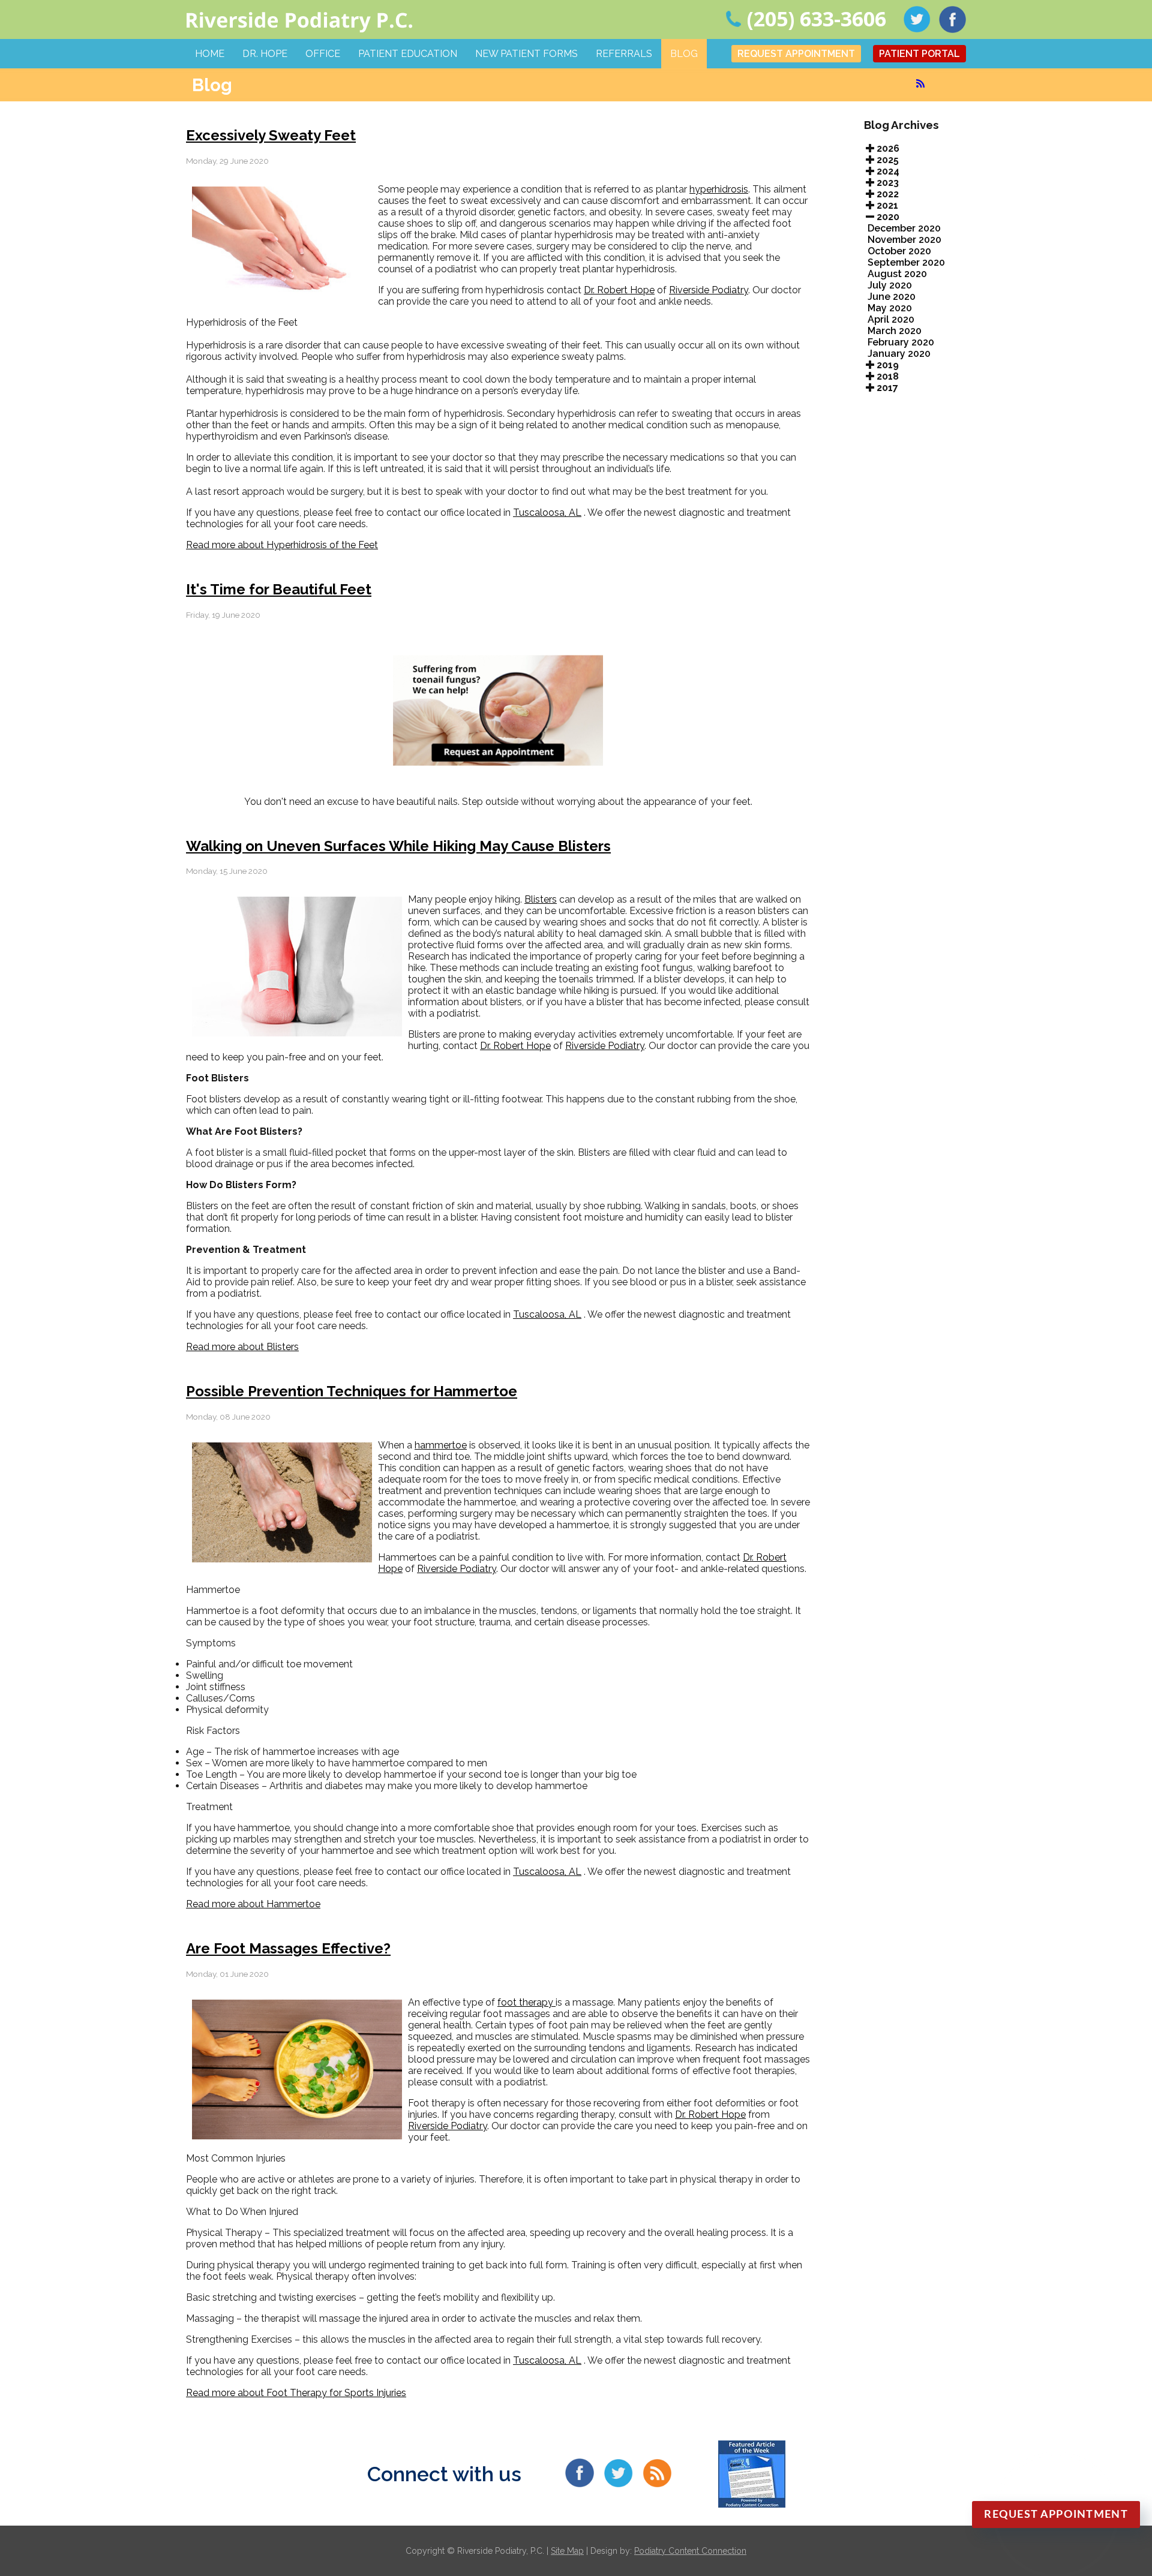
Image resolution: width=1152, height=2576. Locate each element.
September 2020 (906, 262)
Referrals (624, 54)
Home (210, 54)
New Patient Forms (526, 54)
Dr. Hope (265, 54)
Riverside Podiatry (709, 290)
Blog (684, 54)
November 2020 (904, 240)
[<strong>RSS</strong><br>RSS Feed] (920, 83)
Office (323, 54)
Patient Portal (919, 54)
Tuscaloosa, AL (547, 513)
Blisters (541, 899)
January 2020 (899, 354)
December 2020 (904, 228)
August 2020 (897, 274)
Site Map (567, 2551)
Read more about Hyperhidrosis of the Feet (282, 545)
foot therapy (526, 2002)
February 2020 (901, 342)
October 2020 (899, 251)
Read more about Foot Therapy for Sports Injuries (296, 2393)
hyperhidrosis (719, 189)
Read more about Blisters (242, 1347)
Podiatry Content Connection (690, 2551)
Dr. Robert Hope (619, 290)
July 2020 (890, 285)
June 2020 (892, 297)
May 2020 (890, 308)
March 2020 (895, 331)
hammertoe (441, 1445)
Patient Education (408, 54)
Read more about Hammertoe (253, 1904)
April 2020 (891, 319)
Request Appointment (796, 54)
